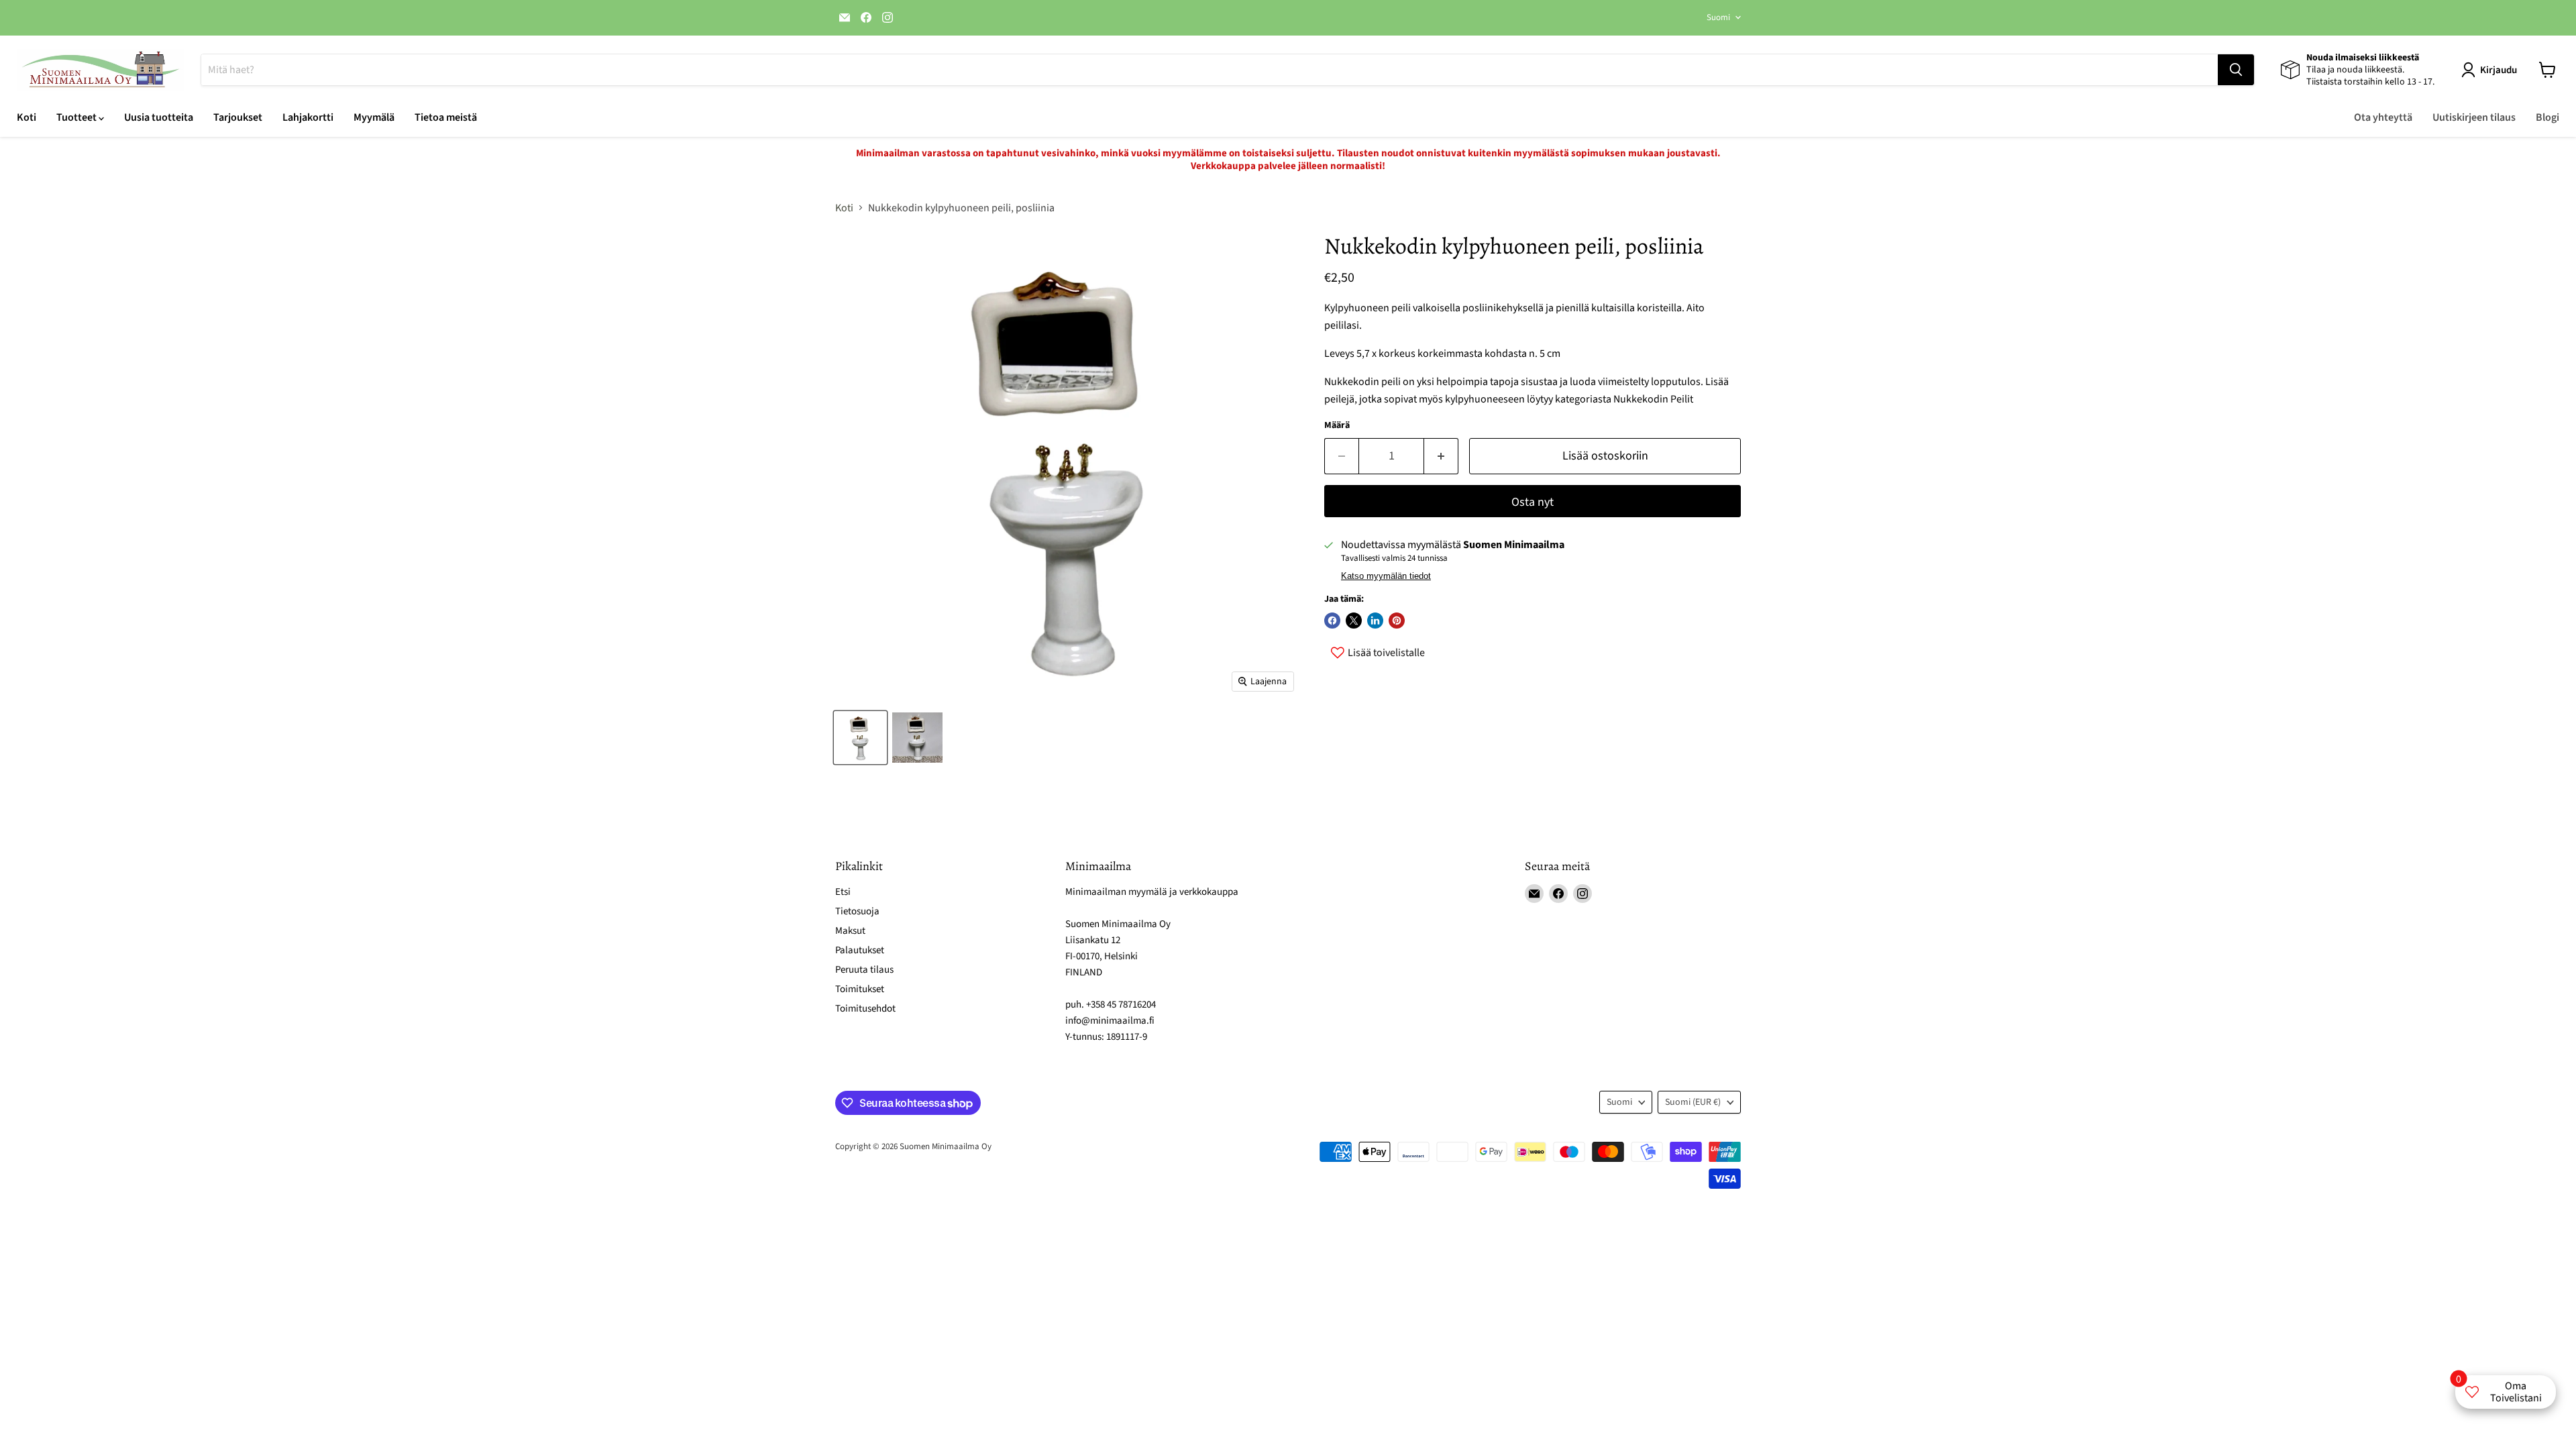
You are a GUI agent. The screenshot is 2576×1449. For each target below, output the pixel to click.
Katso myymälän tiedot (1386, 576)
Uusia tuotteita (159, 117)
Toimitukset (860, 989)
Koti (26, 117)
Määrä (1337, 425)
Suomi (1718, 17)
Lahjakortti (308, 117)
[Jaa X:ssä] (1354, 621)
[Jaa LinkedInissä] (1375, 621)
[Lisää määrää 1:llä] (1441, 457)
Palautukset (860, 950)
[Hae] (2236, 70)
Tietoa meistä (446, 117)
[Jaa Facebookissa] (1332, 621)
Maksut (850, 931)
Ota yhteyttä (2383, 117)
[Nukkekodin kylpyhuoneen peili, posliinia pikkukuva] (917, 738)
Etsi (843, 892)
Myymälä (374, 117)
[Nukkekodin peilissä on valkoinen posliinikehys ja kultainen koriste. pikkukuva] (860, 738)
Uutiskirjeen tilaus (2474, 117)
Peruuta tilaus (864, 970)
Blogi (2547, 117)
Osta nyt (1533, 502)
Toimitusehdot (865, 1009)
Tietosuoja (857, 911)
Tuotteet (77, 117)
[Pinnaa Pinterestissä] (1397, 621)
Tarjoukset (238, 117)
